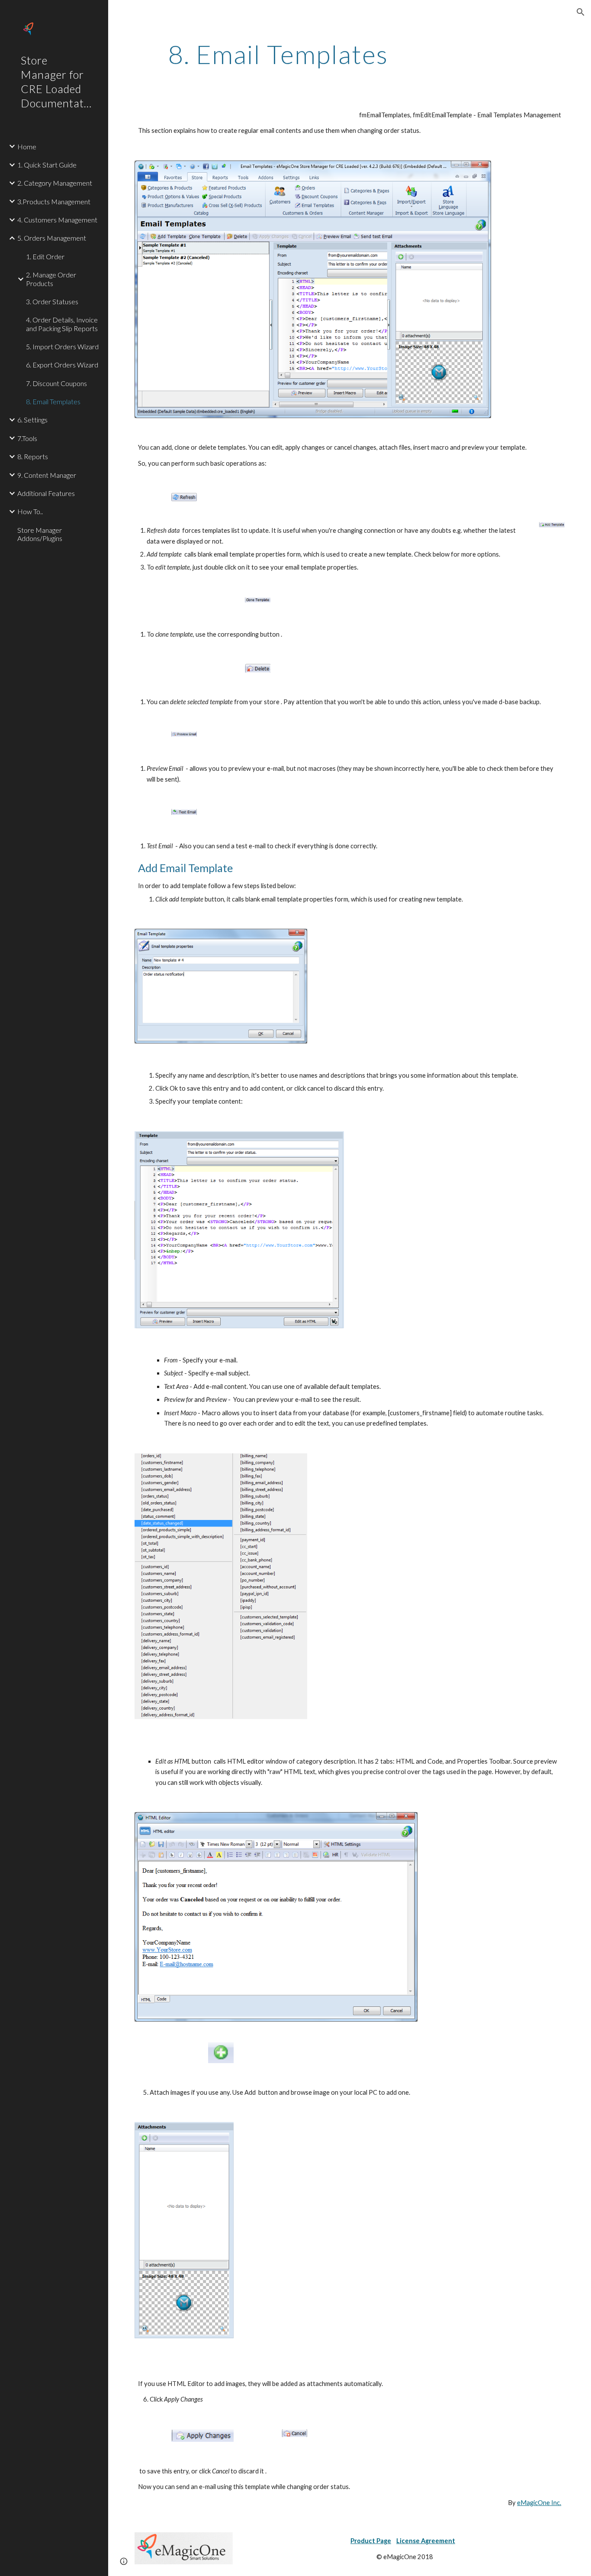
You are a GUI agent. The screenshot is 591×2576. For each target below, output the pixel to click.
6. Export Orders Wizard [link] (62, 365)
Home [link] (27, 147)
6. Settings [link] (32, 420)
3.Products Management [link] (54, 201)
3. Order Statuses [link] (52, 301)
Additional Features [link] (46, 493)
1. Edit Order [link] (45, 256)
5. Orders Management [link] (52, 238)
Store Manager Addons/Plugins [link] (40, 534)
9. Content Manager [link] (47, 475)
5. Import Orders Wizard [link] (62, 346)
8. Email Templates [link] (53, 401)
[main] (278, 54)
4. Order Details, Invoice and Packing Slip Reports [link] (62, 324)
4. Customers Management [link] (57, 220)
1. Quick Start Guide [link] (47, 165)
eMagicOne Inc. (539, 2503)
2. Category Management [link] (55, 183)
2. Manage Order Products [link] (51, 279)
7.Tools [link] (27, 438)
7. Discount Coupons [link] (56, 383)
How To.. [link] (30, 511)
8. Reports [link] (33, 456)
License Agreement (426, 2541)
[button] (581, 12)
